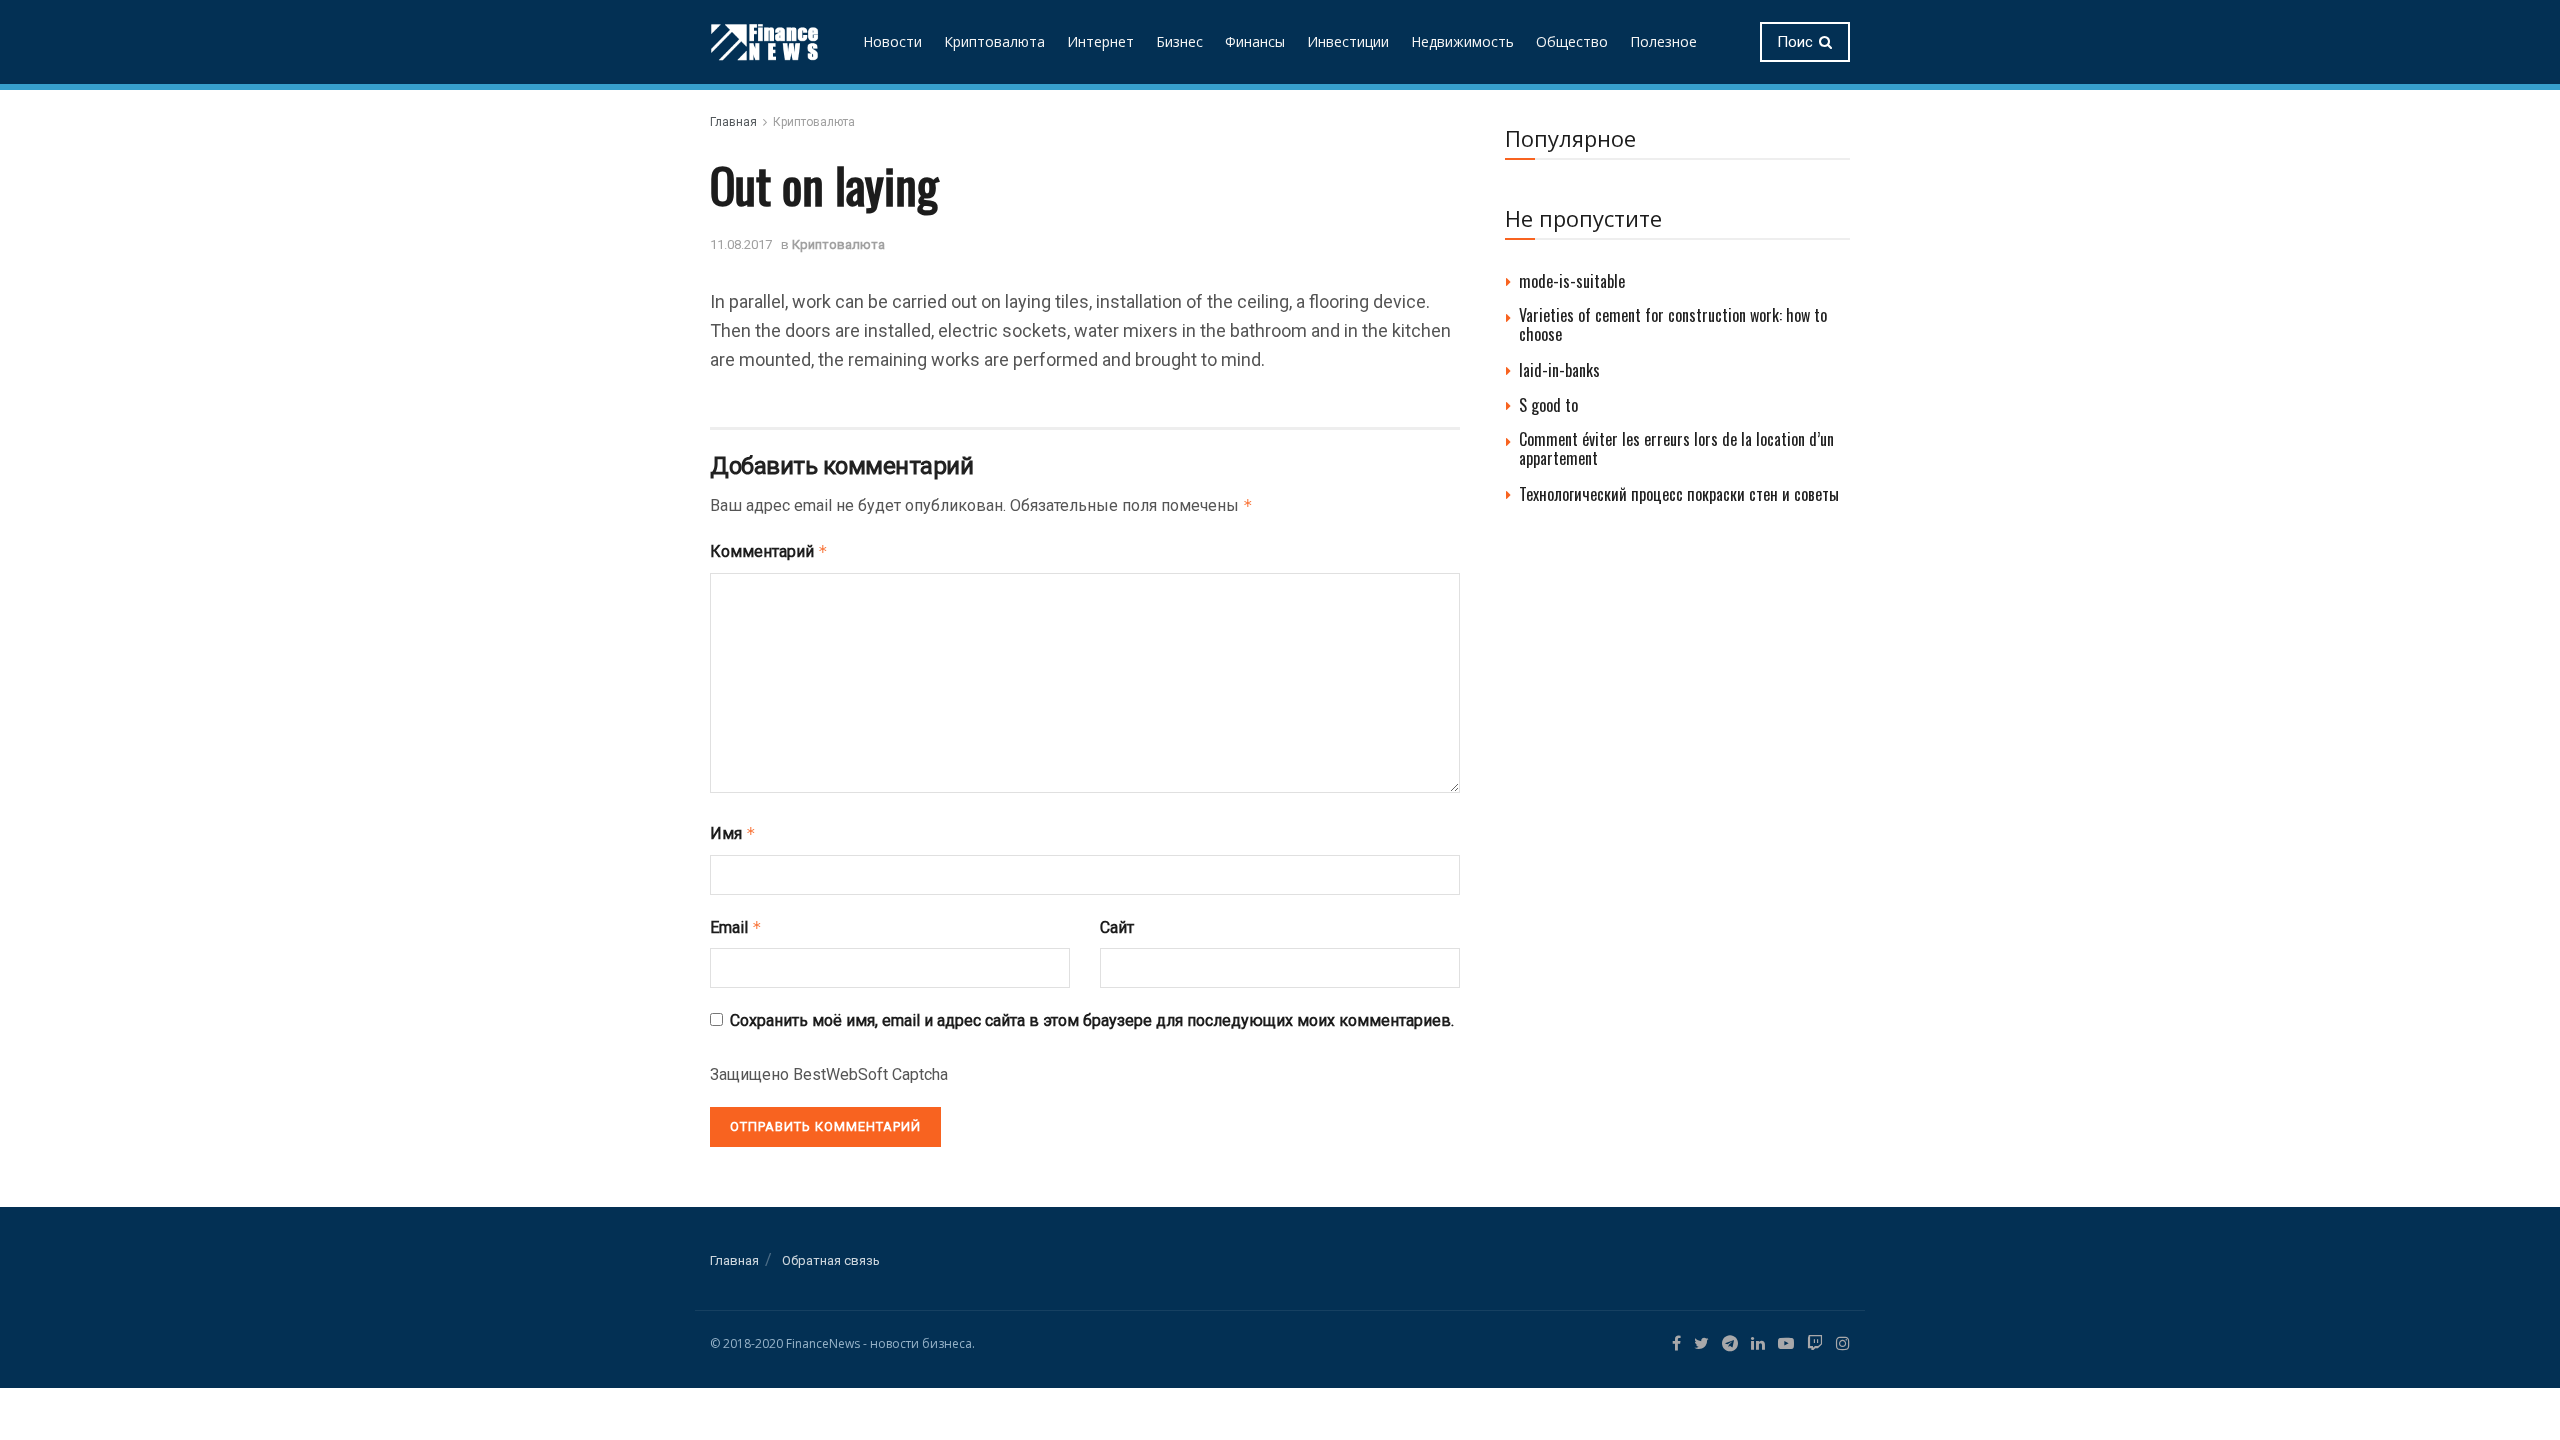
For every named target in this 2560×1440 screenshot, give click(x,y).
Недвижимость (1462, 41)
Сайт (1117, 927)
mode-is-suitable (1572, 281)
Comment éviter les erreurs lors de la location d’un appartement (1676, 448)
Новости (892, 41)
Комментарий (769, 551)
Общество (1572, 41)
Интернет (1100, 41)
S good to (1548, 405)
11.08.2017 (741, 244)
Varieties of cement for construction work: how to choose (1673, 324)
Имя (733, 833)
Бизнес (1179, 41)
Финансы (1255, 41)
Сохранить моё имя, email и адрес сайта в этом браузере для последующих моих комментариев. (1092, 1020)
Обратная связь (831, 1260)
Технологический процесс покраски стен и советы (1679, 494)
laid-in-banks (1559, 370)
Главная (733, 122)
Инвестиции (1348, 41)
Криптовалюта (994, 41)
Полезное (1663, 41)
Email (736, 927)
